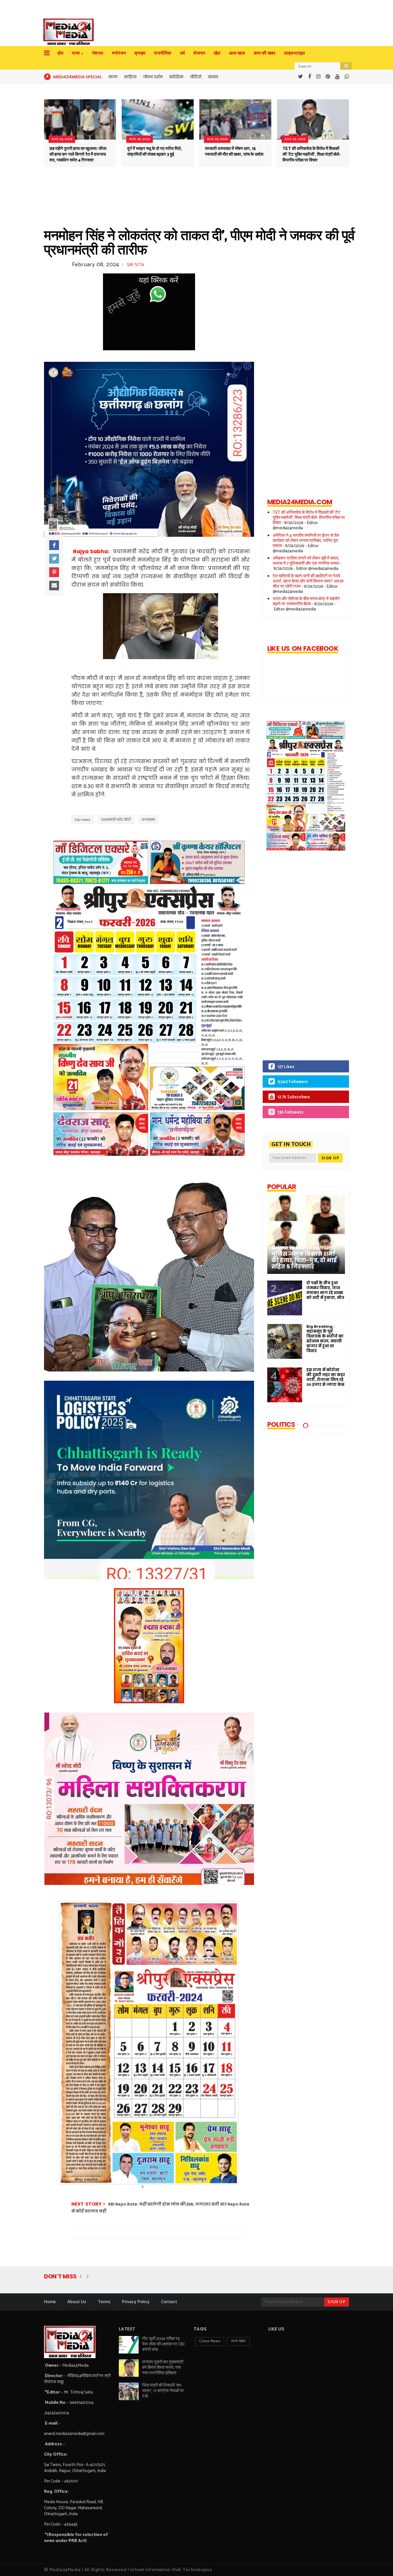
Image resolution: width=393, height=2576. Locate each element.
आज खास (237, 53)
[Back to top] (379, 2562)
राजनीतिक (163, 53)
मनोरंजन (119, 53)
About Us (77, 2302)
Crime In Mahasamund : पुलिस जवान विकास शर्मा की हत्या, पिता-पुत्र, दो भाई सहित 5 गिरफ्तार (305, 1257)
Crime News (210, 2341)
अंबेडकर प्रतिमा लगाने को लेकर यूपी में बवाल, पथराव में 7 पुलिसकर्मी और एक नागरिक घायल (306, 561)
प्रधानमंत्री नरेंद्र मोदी (116, 820)
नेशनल (98, 53)
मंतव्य (213, 77)
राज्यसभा (148, 820)
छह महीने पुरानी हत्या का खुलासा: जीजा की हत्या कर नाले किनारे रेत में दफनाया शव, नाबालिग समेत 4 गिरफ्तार (78, 154)
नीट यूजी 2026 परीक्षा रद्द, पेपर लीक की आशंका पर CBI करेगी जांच (163, 2344)
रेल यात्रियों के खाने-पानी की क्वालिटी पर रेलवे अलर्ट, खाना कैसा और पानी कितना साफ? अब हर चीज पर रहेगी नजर (308, 581)
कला (113, 77)
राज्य (76, 53)
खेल (217, 53)
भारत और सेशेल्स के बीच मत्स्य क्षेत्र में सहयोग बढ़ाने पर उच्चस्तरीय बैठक (306, 601)
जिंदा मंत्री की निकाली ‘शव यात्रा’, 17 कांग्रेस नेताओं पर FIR (163, 2391)
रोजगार (199, 53)
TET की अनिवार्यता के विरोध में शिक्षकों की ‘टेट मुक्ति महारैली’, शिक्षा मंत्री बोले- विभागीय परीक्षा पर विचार (312, 154)
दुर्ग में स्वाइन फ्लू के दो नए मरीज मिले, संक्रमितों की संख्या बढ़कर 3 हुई (154, 152)
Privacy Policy (136, 2302)
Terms (104, 2302)
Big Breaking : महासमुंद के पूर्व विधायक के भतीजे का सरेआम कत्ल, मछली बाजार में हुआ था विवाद (325, 1339)
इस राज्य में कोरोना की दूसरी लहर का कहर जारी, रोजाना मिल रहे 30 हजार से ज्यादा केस (326, 1377)
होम (60, 53)
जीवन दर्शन (153, 77)
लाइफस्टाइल (294, 53)
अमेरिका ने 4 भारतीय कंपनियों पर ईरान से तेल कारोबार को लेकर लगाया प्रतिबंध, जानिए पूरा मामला (306, 541)
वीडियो (196, 77)
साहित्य (130, 77)
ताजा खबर (238, 2341)
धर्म (182, 53)
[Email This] (54, 586)
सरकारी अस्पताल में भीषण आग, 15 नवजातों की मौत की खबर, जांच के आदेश (234, 152)
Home (50, 2302)
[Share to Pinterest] (54, 572)
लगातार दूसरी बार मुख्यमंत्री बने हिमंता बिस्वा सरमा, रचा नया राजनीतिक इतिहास (163, 2367)
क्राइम (140, 53)
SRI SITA (136, 265)
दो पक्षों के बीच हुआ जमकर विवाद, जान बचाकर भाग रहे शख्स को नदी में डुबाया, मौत (325, 1290)
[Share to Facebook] (54, 545)
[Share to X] (54, 559)
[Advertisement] (301, 960)
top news (82, 820)
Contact (169, 2302)
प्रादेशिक (176, 77)
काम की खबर (265, 53)
